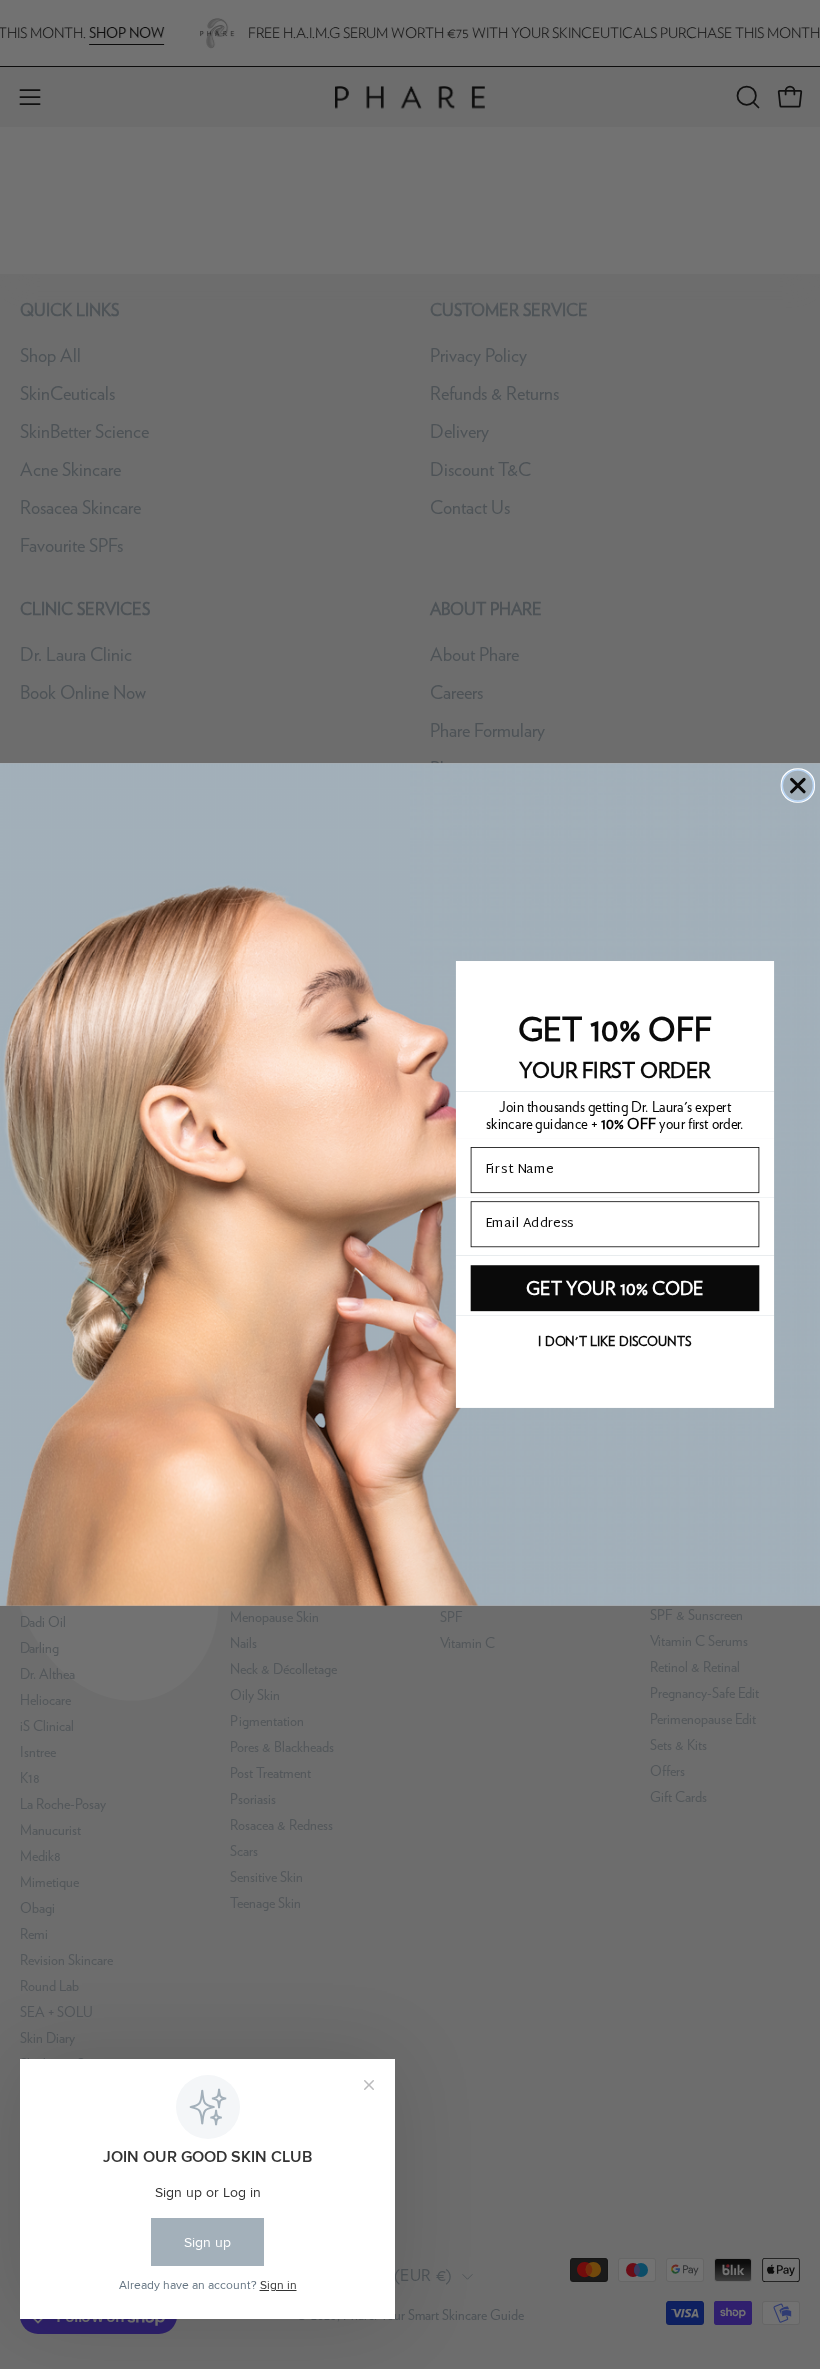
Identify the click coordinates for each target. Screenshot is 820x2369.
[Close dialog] (797, 785)
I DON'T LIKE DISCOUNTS (614, 1342)
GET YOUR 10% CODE (615, 1288)
